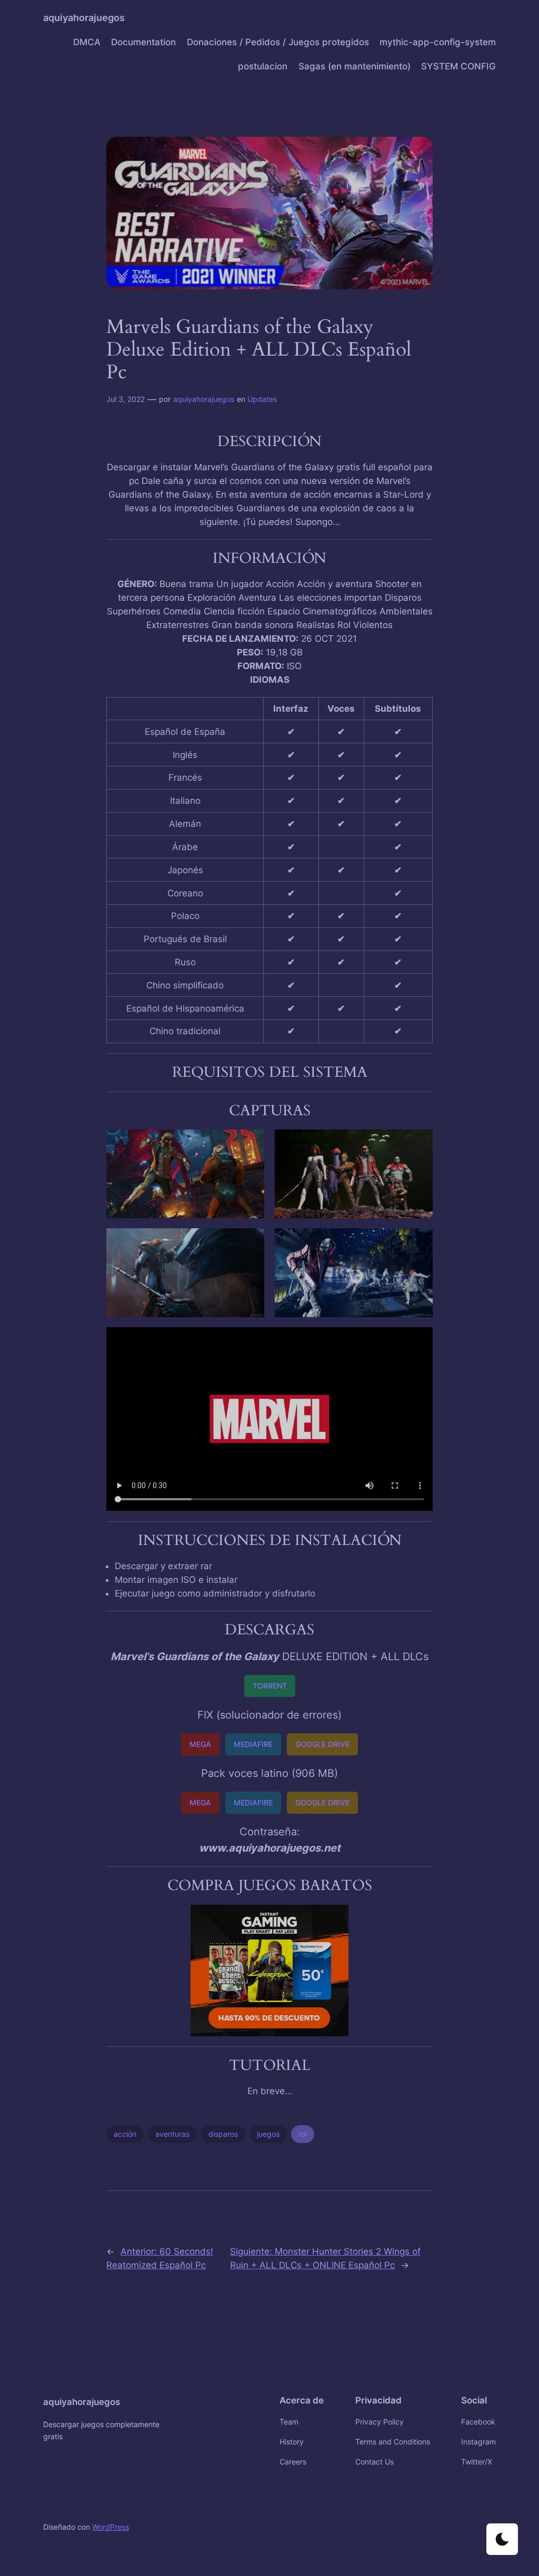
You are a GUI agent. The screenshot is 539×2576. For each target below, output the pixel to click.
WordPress (111, 2527)
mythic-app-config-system (438, 42)
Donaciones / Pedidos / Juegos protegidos (278, 42)
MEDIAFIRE (253, 1744)
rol (303, 2134)
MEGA (200, 1744)
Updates (262, 399)
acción (125, 2134)
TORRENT (270, 1686)
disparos (223, 2134)
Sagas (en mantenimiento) (355, 66)
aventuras (172, 2134)
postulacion (263, 66)
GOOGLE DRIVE (322, 1744)
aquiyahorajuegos (84, 18)
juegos (268, 2134)
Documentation (143, 42)
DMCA (87, 42)
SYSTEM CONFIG (458, 66)
